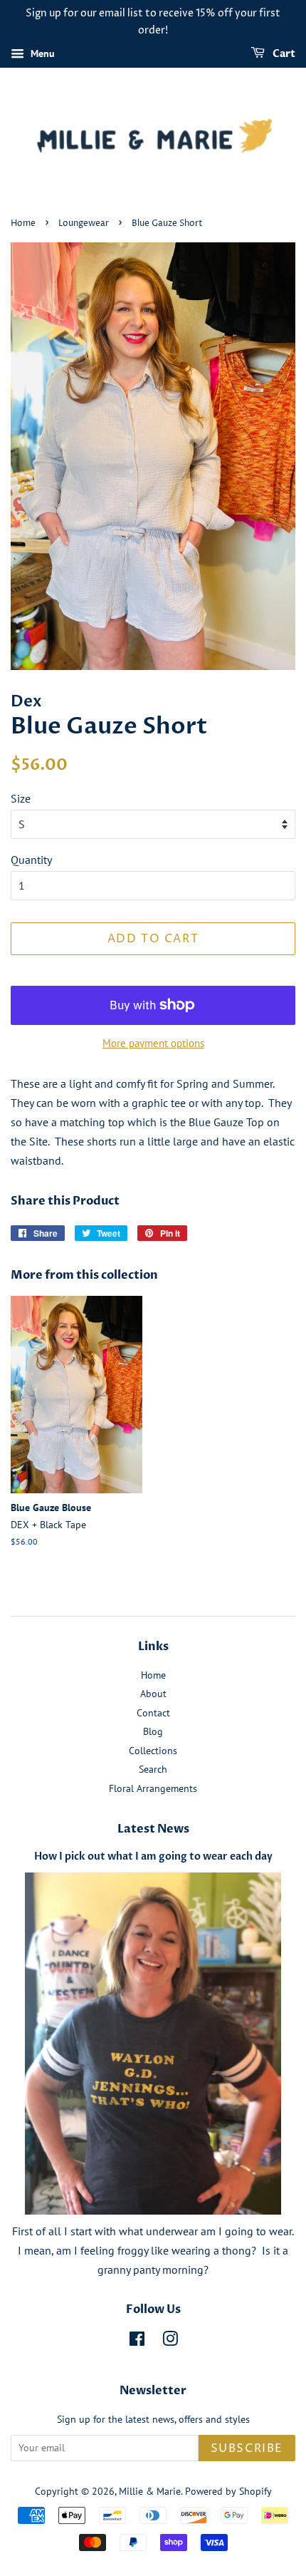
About (153, 1694)
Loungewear (84, 223)
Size (21, 798)
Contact (153, 1713)
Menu (41, 53)
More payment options (153, 1043)
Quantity (31, 860)
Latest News (153, 1829)
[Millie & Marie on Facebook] (137, 2341)
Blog (153, 1731)
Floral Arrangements (153, 1788)
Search (153, 1769)
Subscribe (247, 2448)
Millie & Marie (150, 2491)
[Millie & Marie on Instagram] (170, 2341)
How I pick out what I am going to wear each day (153, 1857)
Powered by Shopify (228, 2491)
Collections (153, 1751)
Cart (283, 54)
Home (23, 223)
